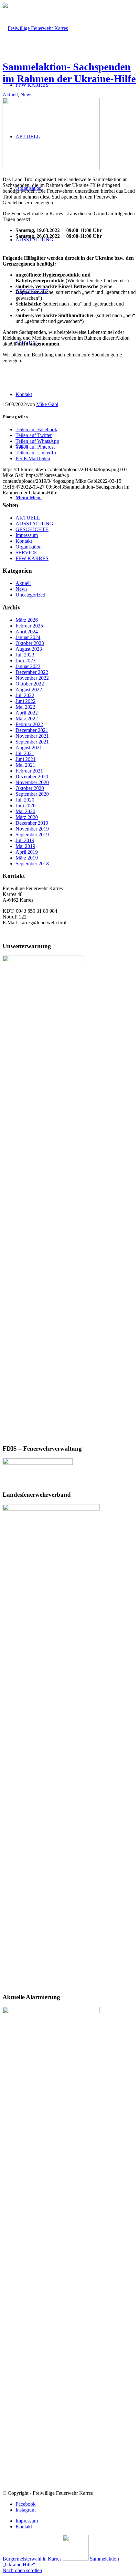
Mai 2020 (25, 811)
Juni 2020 (26, 806)
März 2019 (27, 858)
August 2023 (29, 649)
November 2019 (32, 829)
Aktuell (10, 95)
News (26, 95)
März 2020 (27, 817)
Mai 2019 (25, 846)
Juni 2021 (26, 759)
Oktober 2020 (30, 788)
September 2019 (32, 835)
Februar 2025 (29, 626)
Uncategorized (30, 595)
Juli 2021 (25, 753)
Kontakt (24, 541)
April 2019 (27, 852)
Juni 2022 (26, 701)
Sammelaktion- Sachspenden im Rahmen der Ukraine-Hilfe (69, 73)
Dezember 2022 (32, 672)
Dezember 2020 (32, 777)
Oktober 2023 (30, 643)
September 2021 (32, 742)
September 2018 (32, 864)
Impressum (27, 535)
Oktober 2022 (30, 684)
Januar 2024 (28, 637)
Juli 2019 (25, 840)
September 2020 (32, 794)
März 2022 (27, 719)
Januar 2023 (28, 666)
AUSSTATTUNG (34, 524)
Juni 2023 (26, 661)
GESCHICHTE (32, 529)
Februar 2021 (29, 771)
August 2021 (29, 748)
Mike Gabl (47, 404)
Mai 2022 (25, 707)
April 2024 (27, 632)
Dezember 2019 (32, 823)
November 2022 (32, 678)
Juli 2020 (25, 800)
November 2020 (32, 782)
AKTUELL (28, 518)
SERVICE (26, 553)
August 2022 (29, 690)
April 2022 (27, 713)
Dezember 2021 (32, 730)
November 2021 (32, 736)
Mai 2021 (25, 765)
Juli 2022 (25, 695)
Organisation (29, 547)
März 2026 (27, 620)
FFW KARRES (32, 558)
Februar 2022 (29, 724)
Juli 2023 (25, 655)
